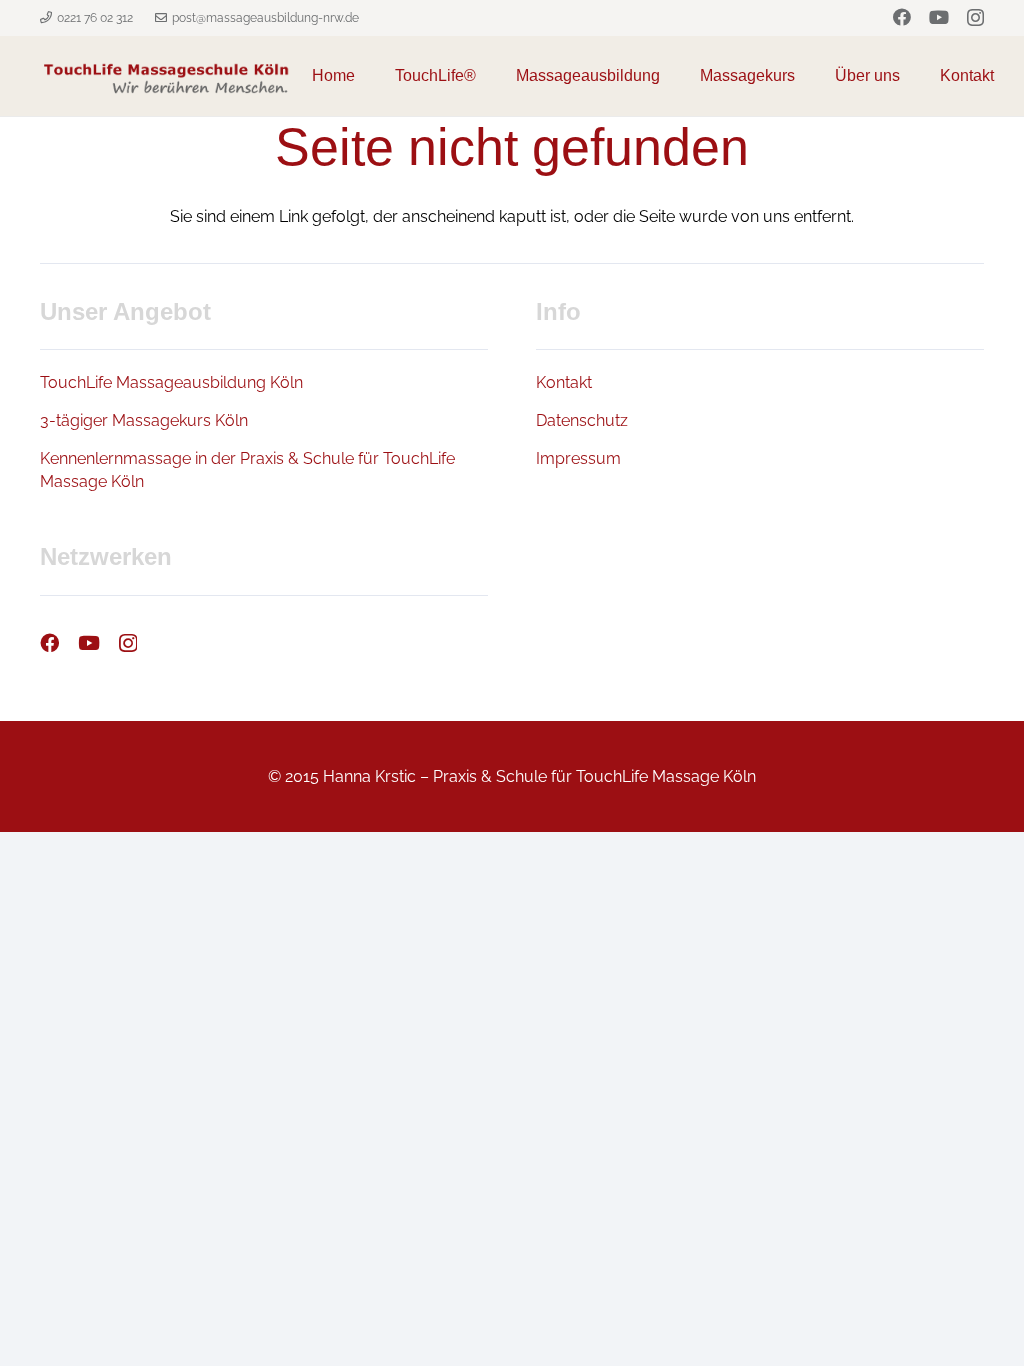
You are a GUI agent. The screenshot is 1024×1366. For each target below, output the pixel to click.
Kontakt (564, 382)
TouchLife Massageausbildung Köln (171, 382)
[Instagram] (975, 18)
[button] (670, 76)
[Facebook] (902, 17)
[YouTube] (939, 17)
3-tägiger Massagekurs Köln (144, 420)
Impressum (578, 458)
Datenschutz (582, 420)
